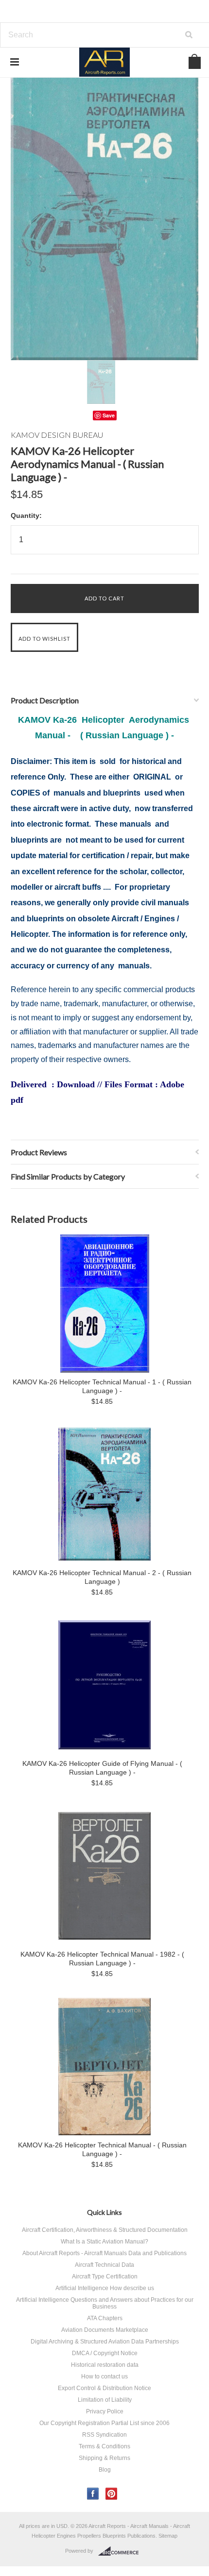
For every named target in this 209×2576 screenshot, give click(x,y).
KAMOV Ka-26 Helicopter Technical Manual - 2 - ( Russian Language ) (102, 1577)
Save (109, 415)
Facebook (93, 2494)
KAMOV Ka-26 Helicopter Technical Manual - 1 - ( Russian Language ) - (102, 1386)
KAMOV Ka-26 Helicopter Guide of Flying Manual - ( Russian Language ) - (102, 1768)
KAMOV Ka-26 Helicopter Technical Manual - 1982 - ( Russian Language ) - (102, 1959)
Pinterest (112, 2494)
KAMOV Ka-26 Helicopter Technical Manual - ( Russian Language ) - (102, 2149)
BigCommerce (121, 2551)
